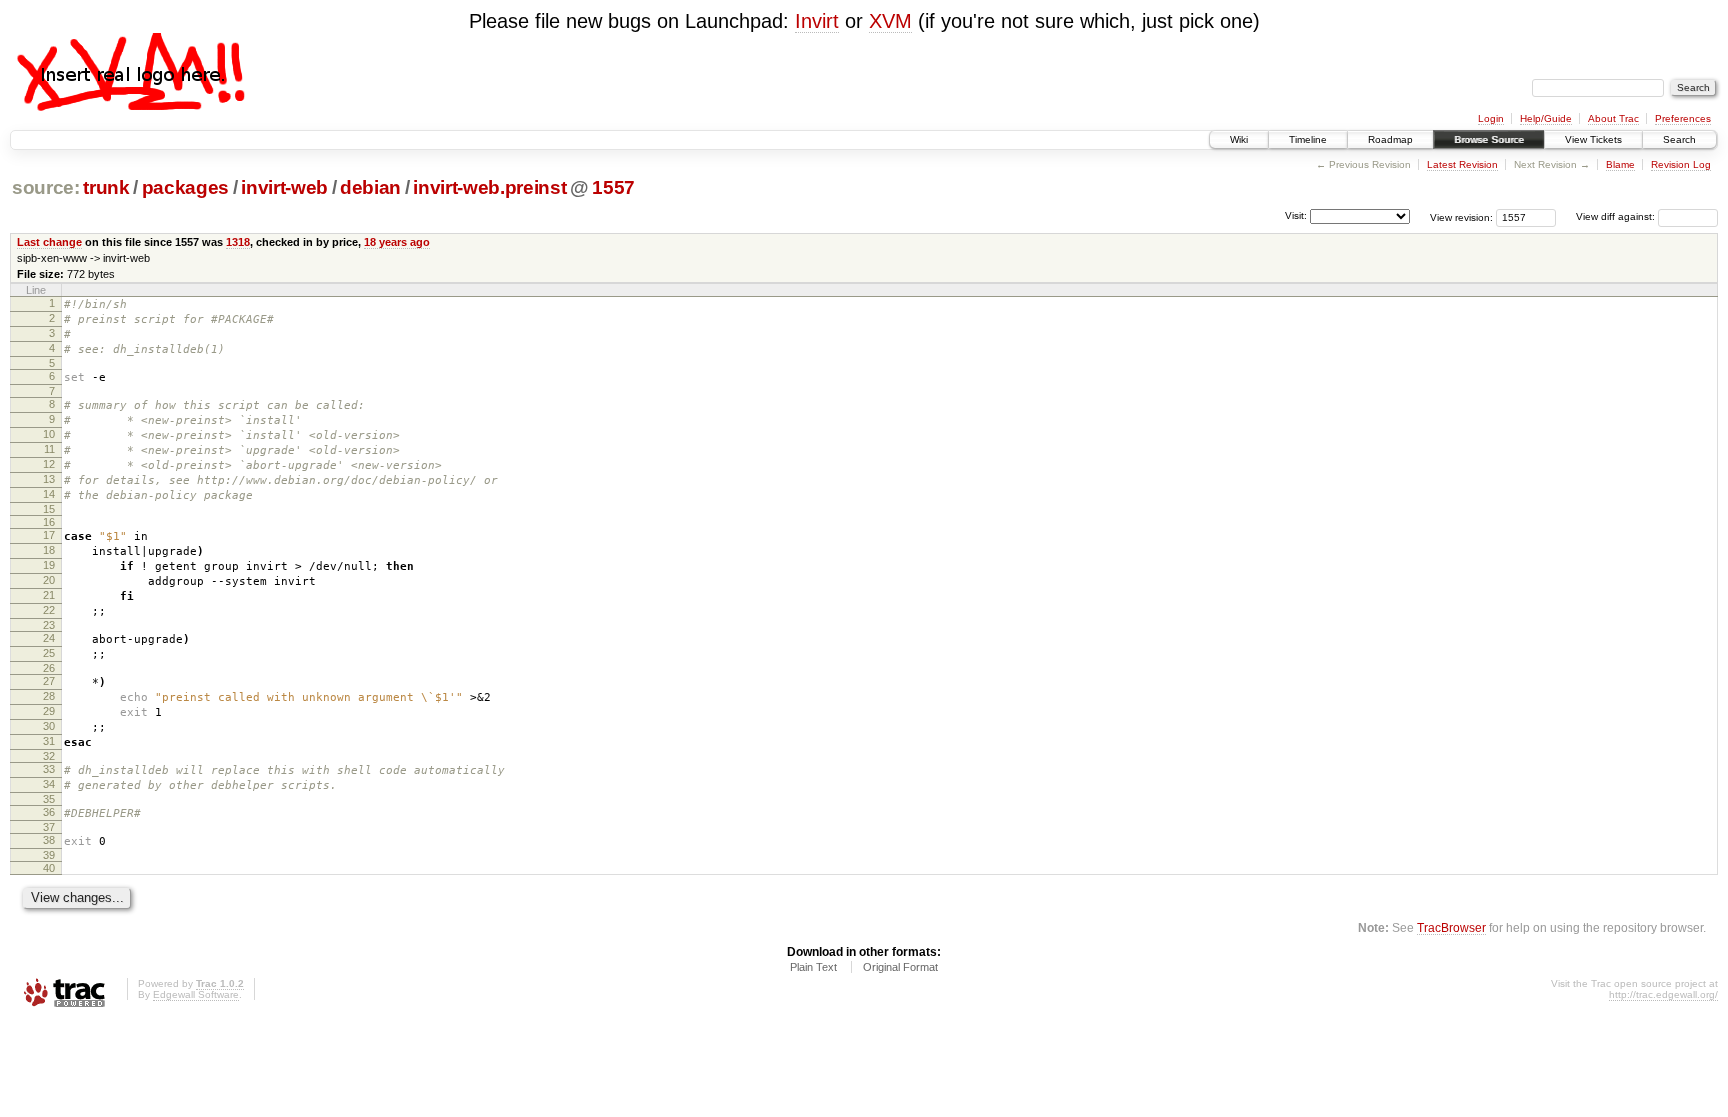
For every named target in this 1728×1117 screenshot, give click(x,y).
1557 (613, 187)
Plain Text (813, 967)
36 (49, 812)
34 (49, 784)
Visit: (1296, 215)
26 (49, 668)
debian (370, 187)
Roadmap (1390, 139)
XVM (890, 21)
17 (49, 535)
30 (49, 726)
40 (49, 868)
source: (46, 187)
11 (49, 449)
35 (49, 799)
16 (49, 522)
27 (49, 681)
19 (49, 565)
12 (49, 464)
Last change (49, 242)
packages (185, 187)
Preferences (1683, 118)
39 (49, 855)
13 (49, 479)
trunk (106, 187)
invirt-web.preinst (489, 187)
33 (49, 769)
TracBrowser (1451, 927)
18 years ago (397, 242)
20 (49, 580)
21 (49, 595)
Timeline (1308, 139)
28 (49, 696)
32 (49, 756)
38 (49, 840)
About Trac (1613, 118)
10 (49, 434)
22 (49, 610)
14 (49, 494)
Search (1679, 139)
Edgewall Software (196, 994)
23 (49, 625)
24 (49, 638)
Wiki (1239, 139)
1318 (238, 242)
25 (49, 653)
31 (49, 741)
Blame (1620, 164)
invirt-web (284, 187)
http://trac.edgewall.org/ (1663, 994)
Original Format (900, 967)
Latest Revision (1462, 164)
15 (49, 509)
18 (49, 550)
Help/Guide (1546, 118)
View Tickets (1593, 139)
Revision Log (1681, 164)
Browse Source (1489, 139)
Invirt (817, 21)
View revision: (1461, 216)
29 (49, 711)
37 (49, 827)
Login (1491, 118)
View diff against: (1617, 216)
